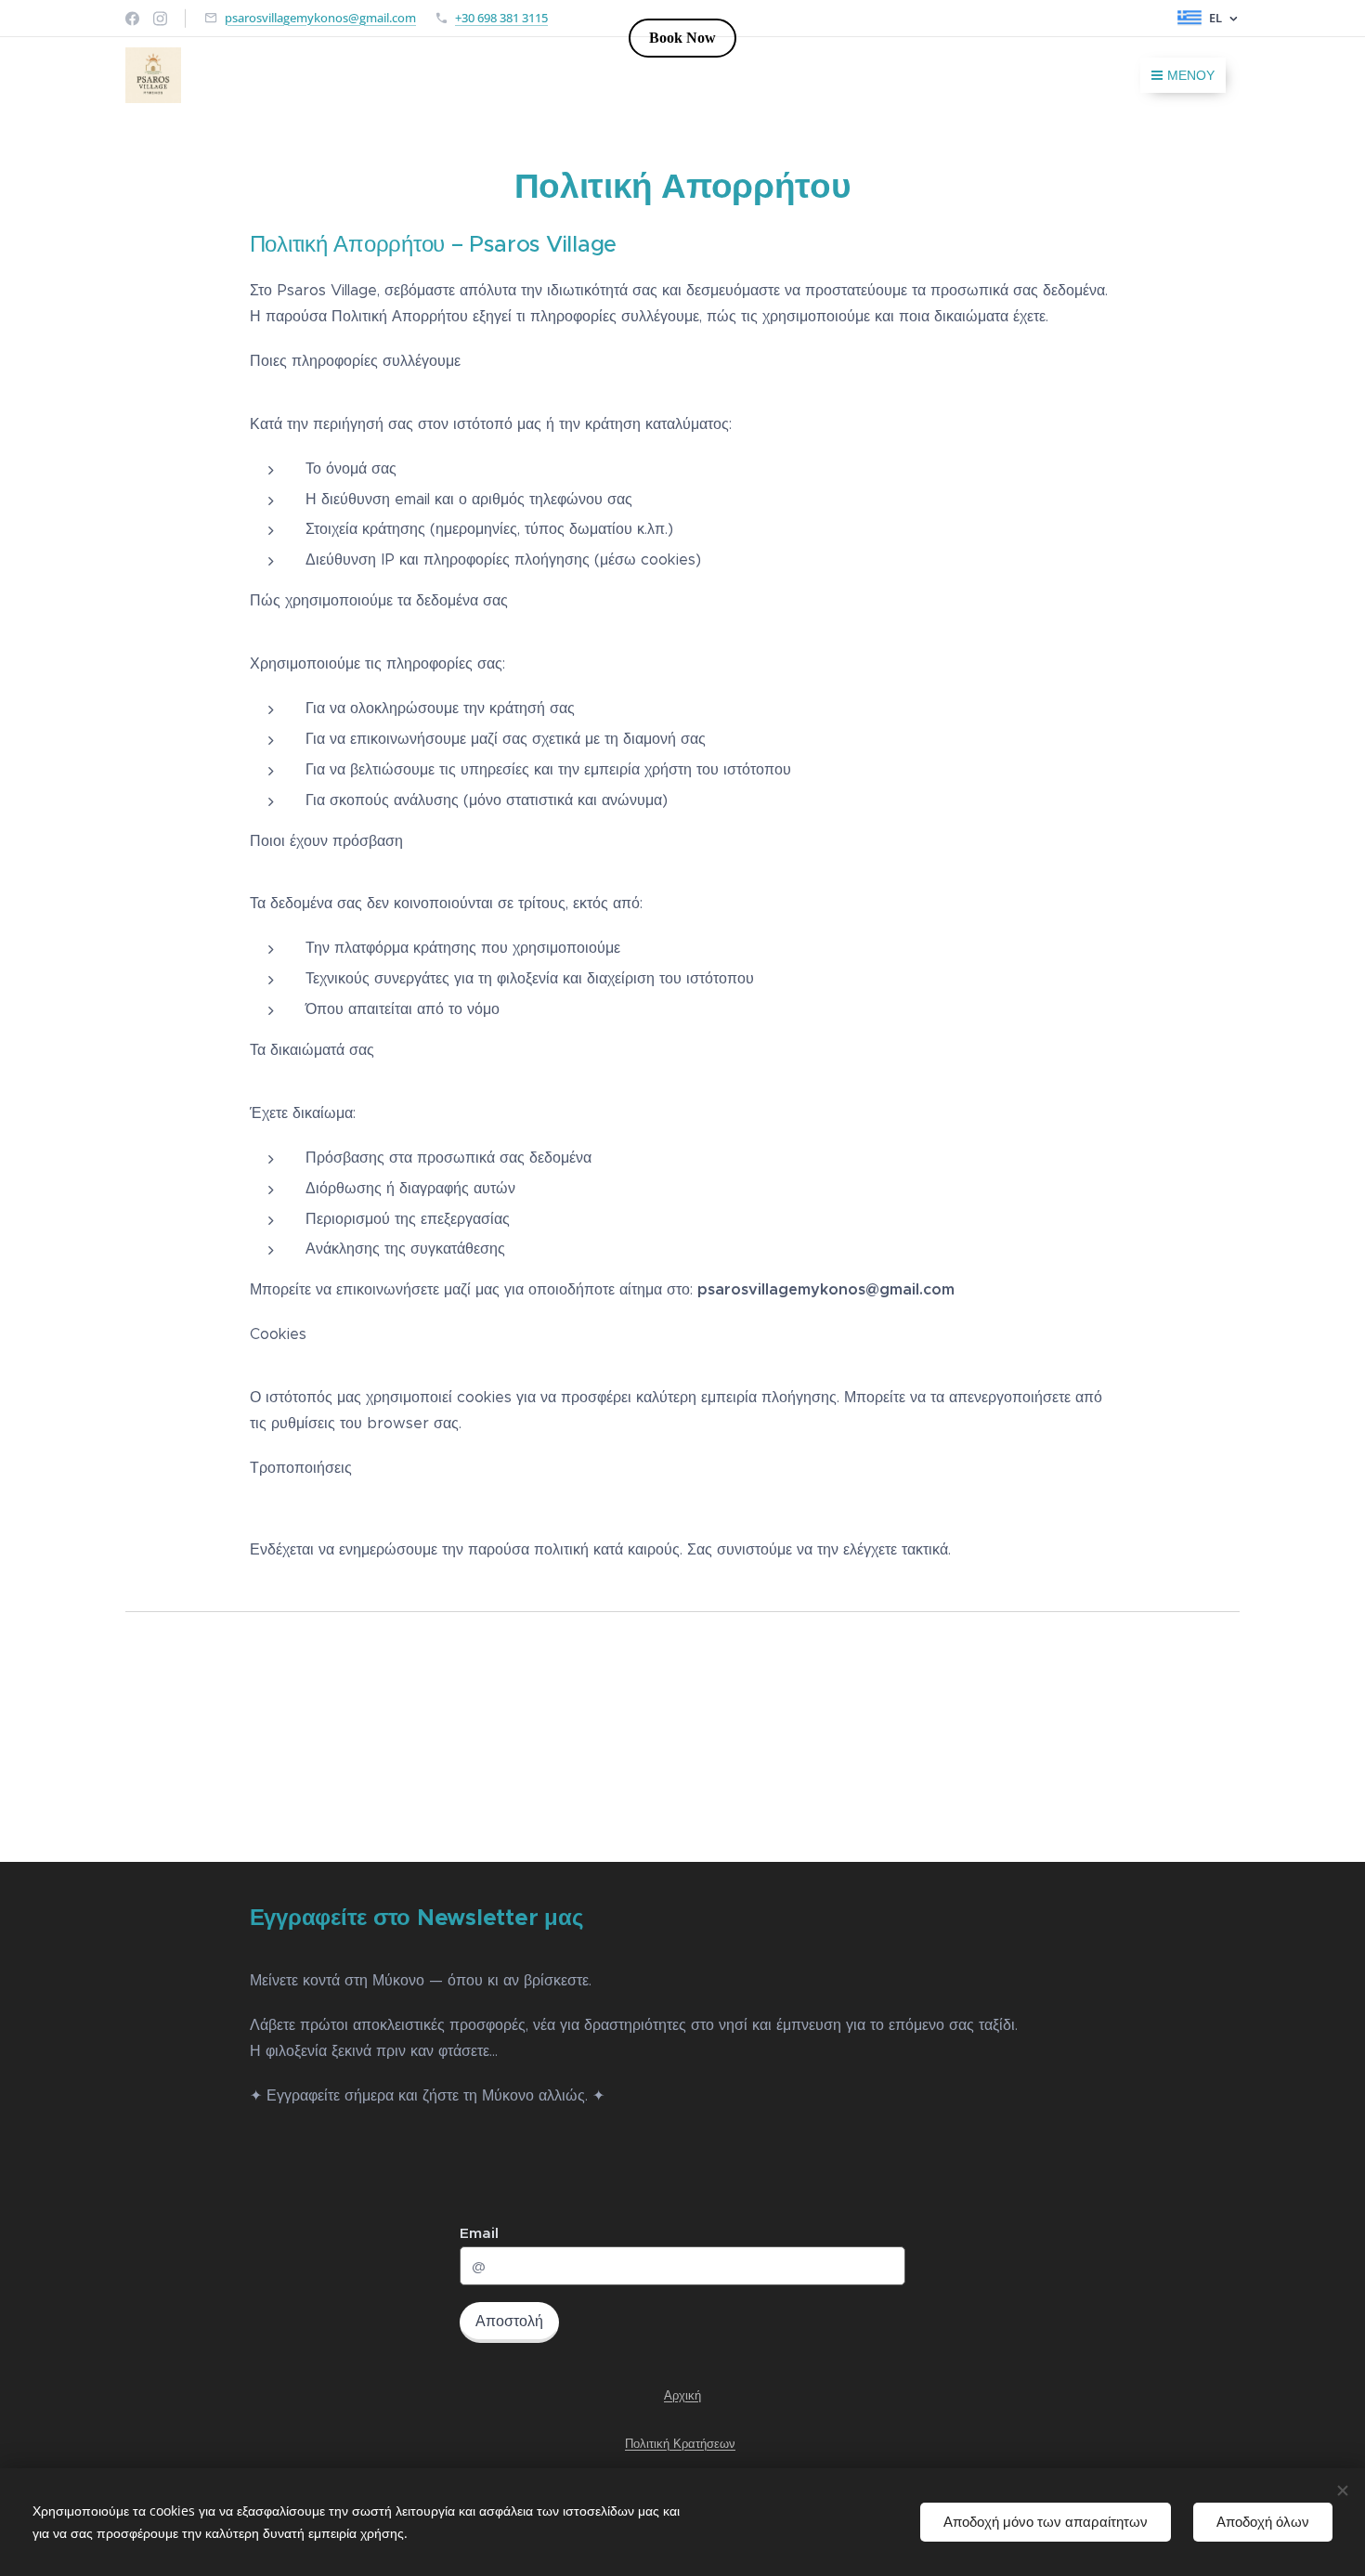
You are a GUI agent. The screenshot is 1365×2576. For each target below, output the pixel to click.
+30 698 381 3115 (501, 18)
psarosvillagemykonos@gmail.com (320, 18)
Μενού (1191, 75)
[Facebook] (132, 19)
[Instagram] (160, 19)
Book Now (682, 38)
